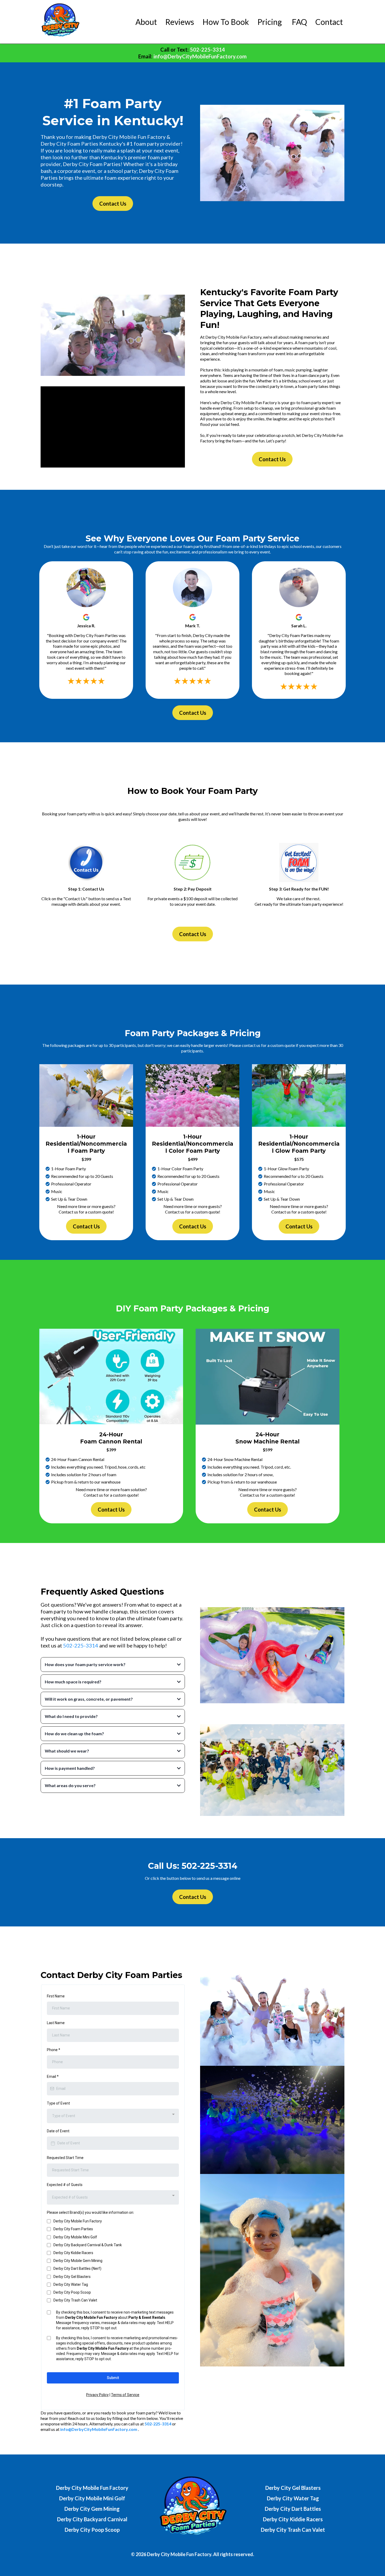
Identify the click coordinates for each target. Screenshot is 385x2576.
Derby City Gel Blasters (72, 2277)
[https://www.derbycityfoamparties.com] (60, 22)
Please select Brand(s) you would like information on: (90, 2212)
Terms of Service (125, 2395)
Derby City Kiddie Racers (73, 2253)
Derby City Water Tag (71, 2284)
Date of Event (58, 2131)
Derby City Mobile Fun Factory (78, 2221)
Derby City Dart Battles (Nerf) (77, 2269)
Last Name (56, 2023)
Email (53, 2077)
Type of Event (58, 2103)
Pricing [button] (270, 22)
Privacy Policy (97, 2395)
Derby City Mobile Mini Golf (75, 2237)
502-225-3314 (81, 1645)
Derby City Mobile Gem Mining (78, 2261)
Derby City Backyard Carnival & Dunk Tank (88, 2245)
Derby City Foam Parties (73, 2229)
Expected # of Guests (65, 2185)
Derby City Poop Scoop (72, 2292)
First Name (56, 1996)
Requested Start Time (65, 2158)
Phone (54, 2050)
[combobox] (113, 2116)
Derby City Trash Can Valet (75, 2300)
